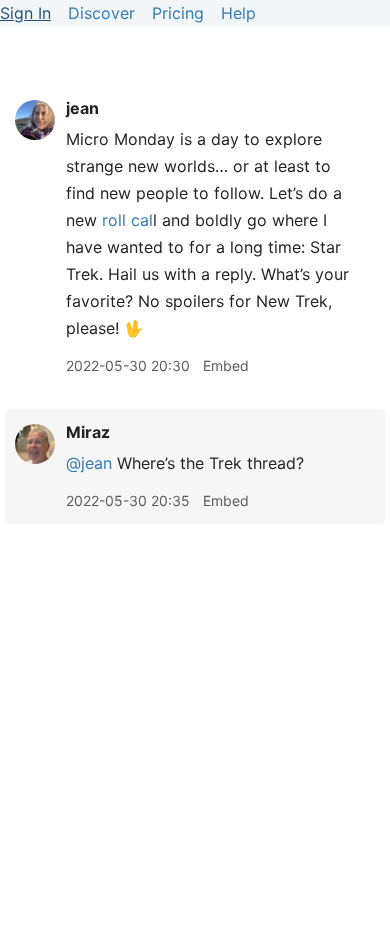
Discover (101, 13)
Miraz (88, 432)
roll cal (127, 220)
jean (82, 108)
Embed (226, 365)
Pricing (178, 13)
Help (238, 13)
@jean (89, 463)
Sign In (25, 13)
